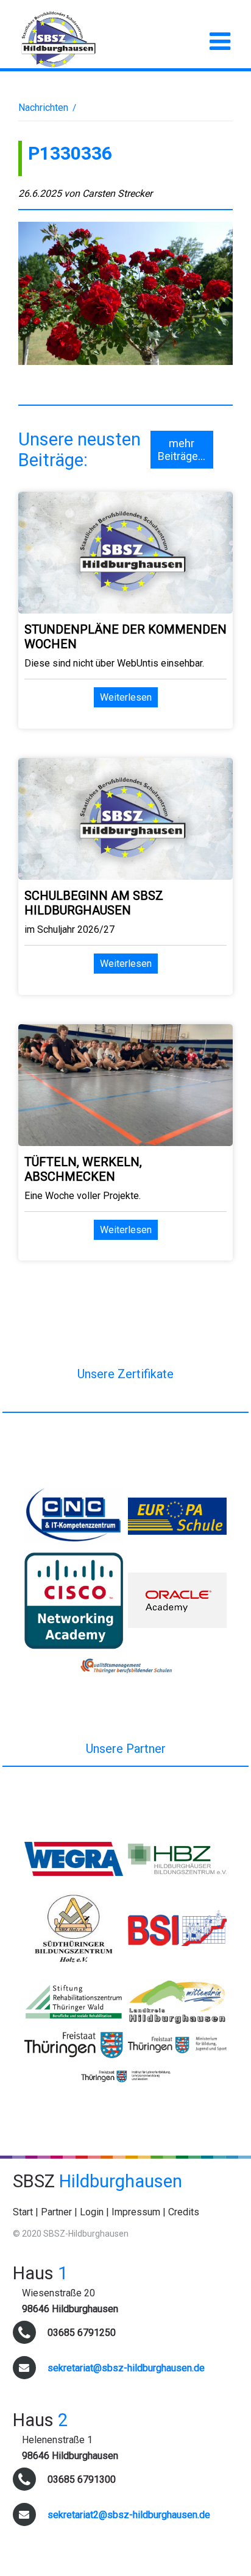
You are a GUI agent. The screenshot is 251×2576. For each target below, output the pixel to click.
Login (92, 2212)
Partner (56, 2212)
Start (23, 2212)
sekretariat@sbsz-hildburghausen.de (126, 2368)
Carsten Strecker (117, 193)
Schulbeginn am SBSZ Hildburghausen (94, 903)
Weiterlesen (126, 697)
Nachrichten (43, 108)
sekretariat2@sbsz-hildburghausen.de (129, 2515)
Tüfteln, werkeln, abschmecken (83, 1169)
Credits (184, 2212)
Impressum (136, 2212)
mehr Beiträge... (182, 450)
